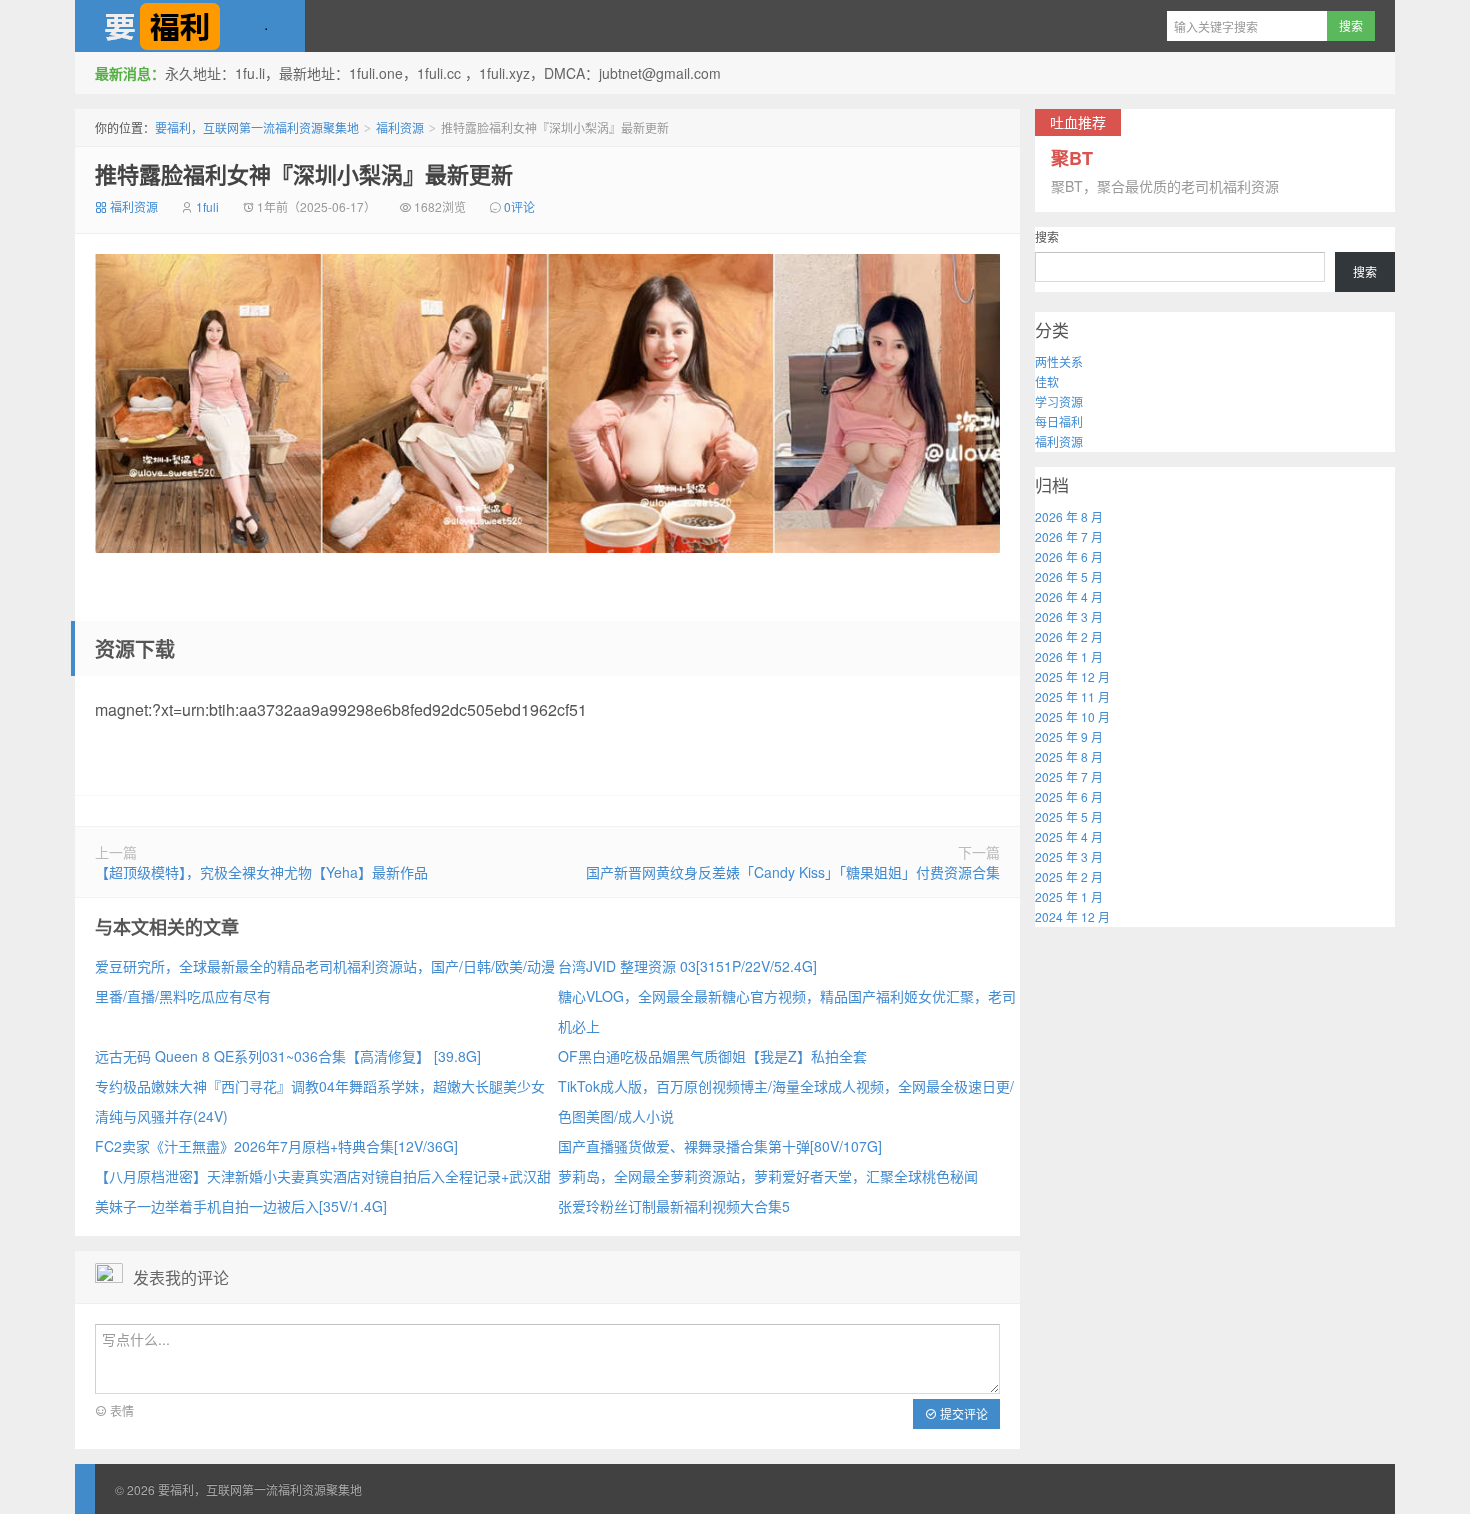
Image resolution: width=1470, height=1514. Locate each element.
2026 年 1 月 (1069, 656)
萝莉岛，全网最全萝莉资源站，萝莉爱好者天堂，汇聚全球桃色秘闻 (768, 1176)
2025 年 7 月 (1069, 776)
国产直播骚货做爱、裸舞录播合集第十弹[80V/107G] (720, 1146)
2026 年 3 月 (1069, 616)
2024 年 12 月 (1072, 916)
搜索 (1047, 236)
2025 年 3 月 (1069, 856)
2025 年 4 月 (1069, 836)
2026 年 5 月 (1069, 576)
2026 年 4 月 (1069, 596)
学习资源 (1059, 401)
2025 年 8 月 (1069, 756)
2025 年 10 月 (1072, 716)
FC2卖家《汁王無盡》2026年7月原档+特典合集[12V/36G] (276, 1146)
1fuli (207, 206)
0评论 (519, 206)
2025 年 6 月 (1069, 796)
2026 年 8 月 (1069, 516)
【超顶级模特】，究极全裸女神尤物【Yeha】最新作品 (261, 872)
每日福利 (1059, 421)
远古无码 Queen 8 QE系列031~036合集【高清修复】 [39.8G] (288, 1056)
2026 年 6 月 (1069, 556)
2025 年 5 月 (1069, 816)
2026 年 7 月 (1069, 536)
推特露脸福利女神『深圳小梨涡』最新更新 (304, 174)
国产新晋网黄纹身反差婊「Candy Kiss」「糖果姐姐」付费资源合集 (793, 872)
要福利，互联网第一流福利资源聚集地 (190, 26)
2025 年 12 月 (1072, 676)
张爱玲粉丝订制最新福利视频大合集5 (674, 1206)
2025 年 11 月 (1072, 696)
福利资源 (400, 127)
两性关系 (1059, 361)
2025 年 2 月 (1069, 876)
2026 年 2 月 (1069, 636)
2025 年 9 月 (1069, 736)
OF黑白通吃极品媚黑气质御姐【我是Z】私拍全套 (712, 1056)
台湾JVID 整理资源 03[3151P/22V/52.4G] (687, 966)
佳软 (1047, 381)
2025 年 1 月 (1069, 896)
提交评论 (962, 1413)
